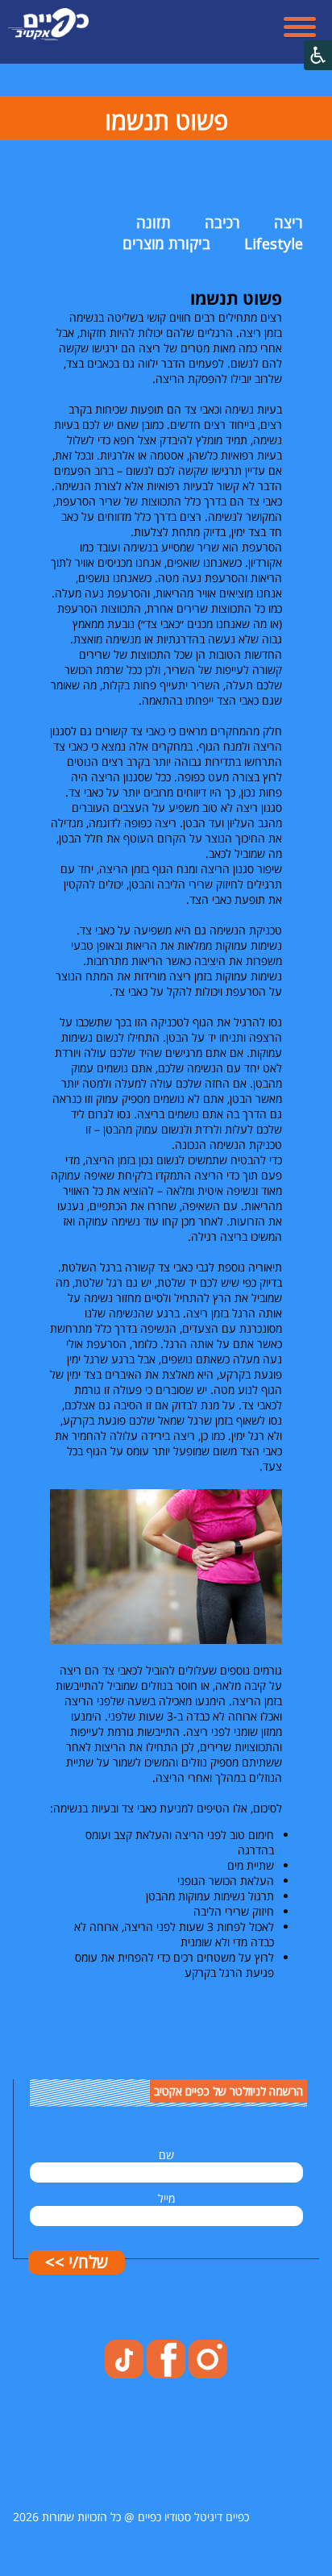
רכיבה (222, 223)
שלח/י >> (77, 2262)
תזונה (154, 223)
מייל (166, 2198)
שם (166, 2155)
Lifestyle (274, 243)
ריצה (288, 223)
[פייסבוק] (164, 2374)
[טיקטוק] (124, 2374)
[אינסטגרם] (206, 2374)
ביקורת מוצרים (166, 243)
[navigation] (300, 28)
